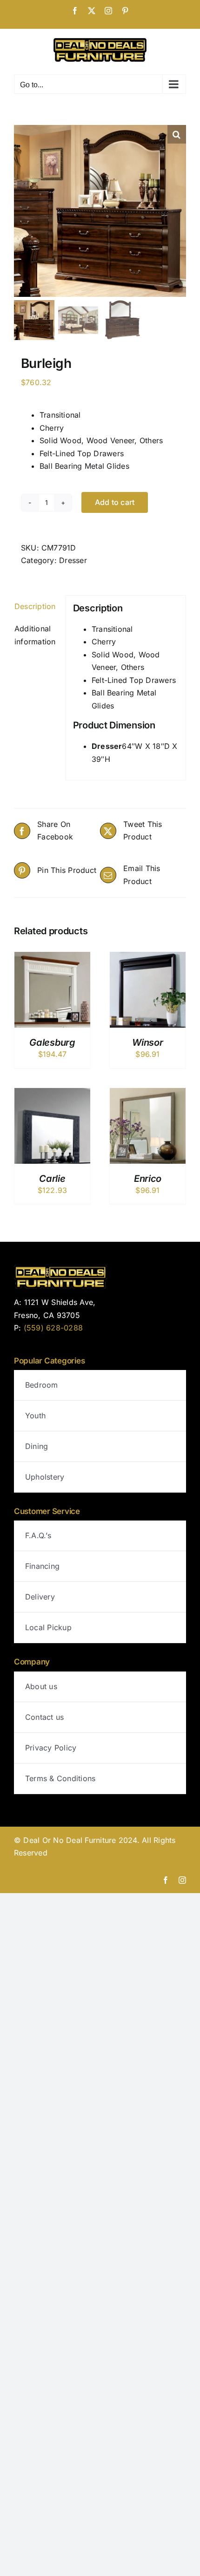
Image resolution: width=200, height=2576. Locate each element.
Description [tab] (35, 606)
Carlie (52, 1179)
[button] (177, 134)
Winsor (147, 1042)
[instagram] (182, 1880)
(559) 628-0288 (53, 1328)
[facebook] (166, 1880)
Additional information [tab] (35, 635)
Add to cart (115, 502)
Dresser (73, 560)
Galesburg (52, 1042)
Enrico (148, 1179)
